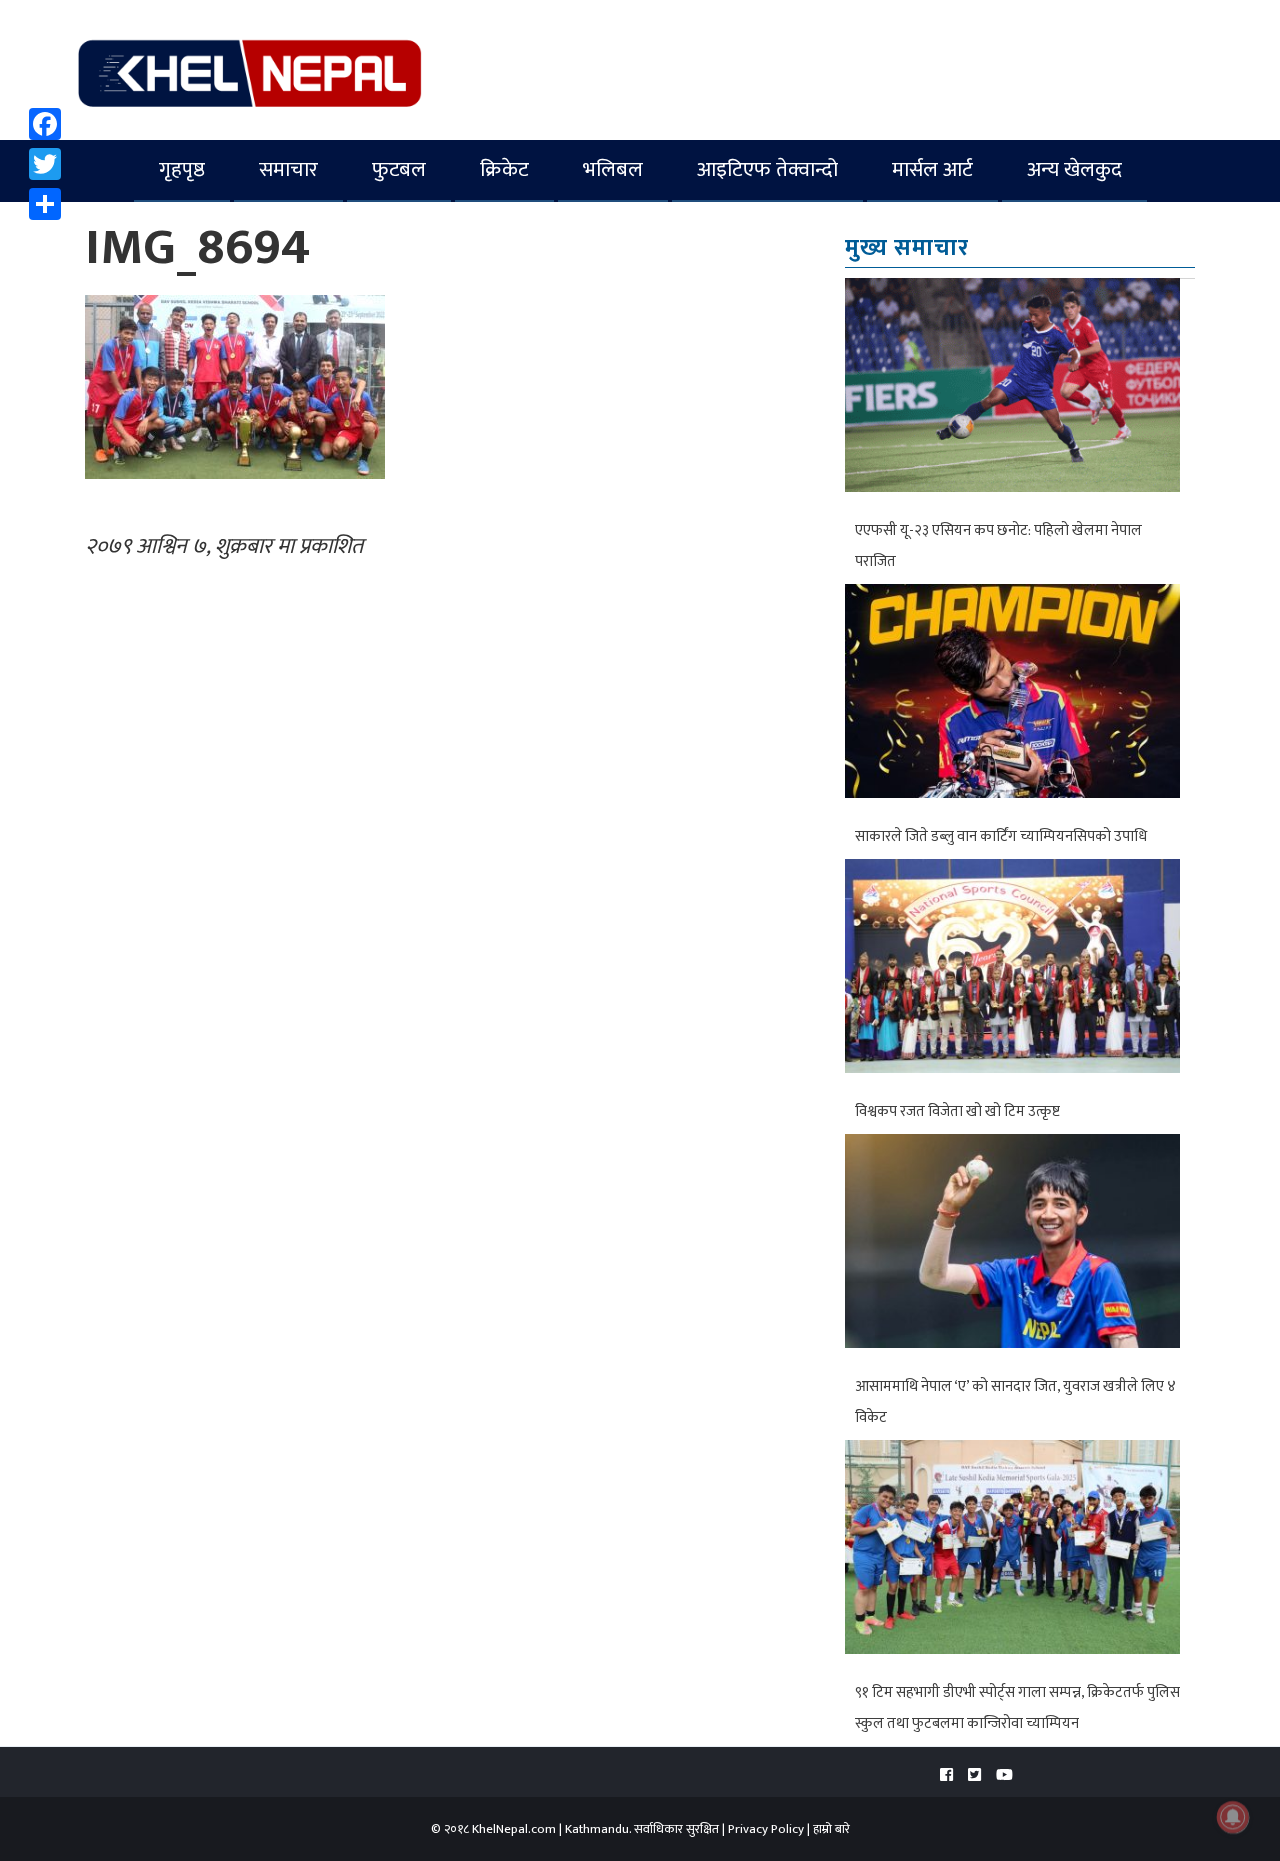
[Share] (45, 204)
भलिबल (613, 169)
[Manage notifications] (1233, 1817)
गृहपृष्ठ (182, 169)
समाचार (288, 169)
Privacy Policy (766, 1829)
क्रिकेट (504, 169)
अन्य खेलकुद (1074, 169)
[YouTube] (1004, 1775)
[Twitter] (45, 164)
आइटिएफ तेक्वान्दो (767, 169)
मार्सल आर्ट (932, 169)
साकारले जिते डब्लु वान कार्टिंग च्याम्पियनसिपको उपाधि (1001, 836)
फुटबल (399, 169)
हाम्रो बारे (831, 1829)
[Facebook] (45, 124)
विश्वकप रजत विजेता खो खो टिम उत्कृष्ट (957, 1111)
